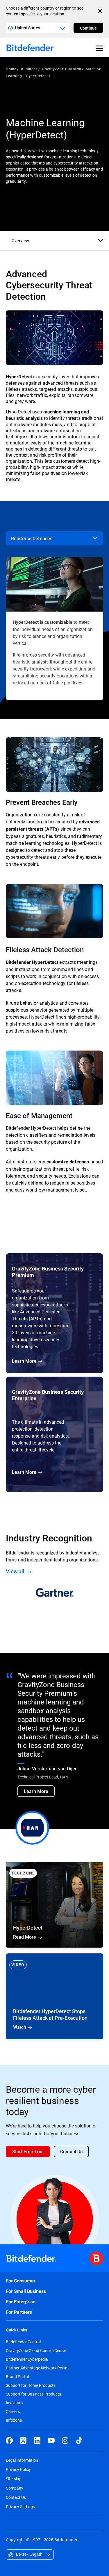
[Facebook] (9, 2441)
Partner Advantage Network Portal (37, 2368)
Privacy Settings (20, 2507)
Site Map (14, 2479)
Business (29, 69)
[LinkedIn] (37, 2441)
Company (15, 2488)
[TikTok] (79, 2441)
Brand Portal (17, 2377)
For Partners (19, 2312)
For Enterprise (21, 2302)
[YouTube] (51, 2441)
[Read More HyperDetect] (54, 1905)
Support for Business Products (33, 2394)
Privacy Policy (18, 2469)
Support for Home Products (31, 2385)
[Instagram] (65, 2441)
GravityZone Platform (61, 69)
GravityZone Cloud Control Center (36, 2351)
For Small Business (26, 2291)
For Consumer (21, 2281)
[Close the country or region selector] (101, 11)
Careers (13, 2412)
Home (11, 69)
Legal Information (22, 2460)
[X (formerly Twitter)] (23, 2441)
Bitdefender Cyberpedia (27, 2359)
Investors (14, 2403)
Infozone (14, 2420)
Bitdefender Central (23, 2342)
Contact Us (16, 2497)
